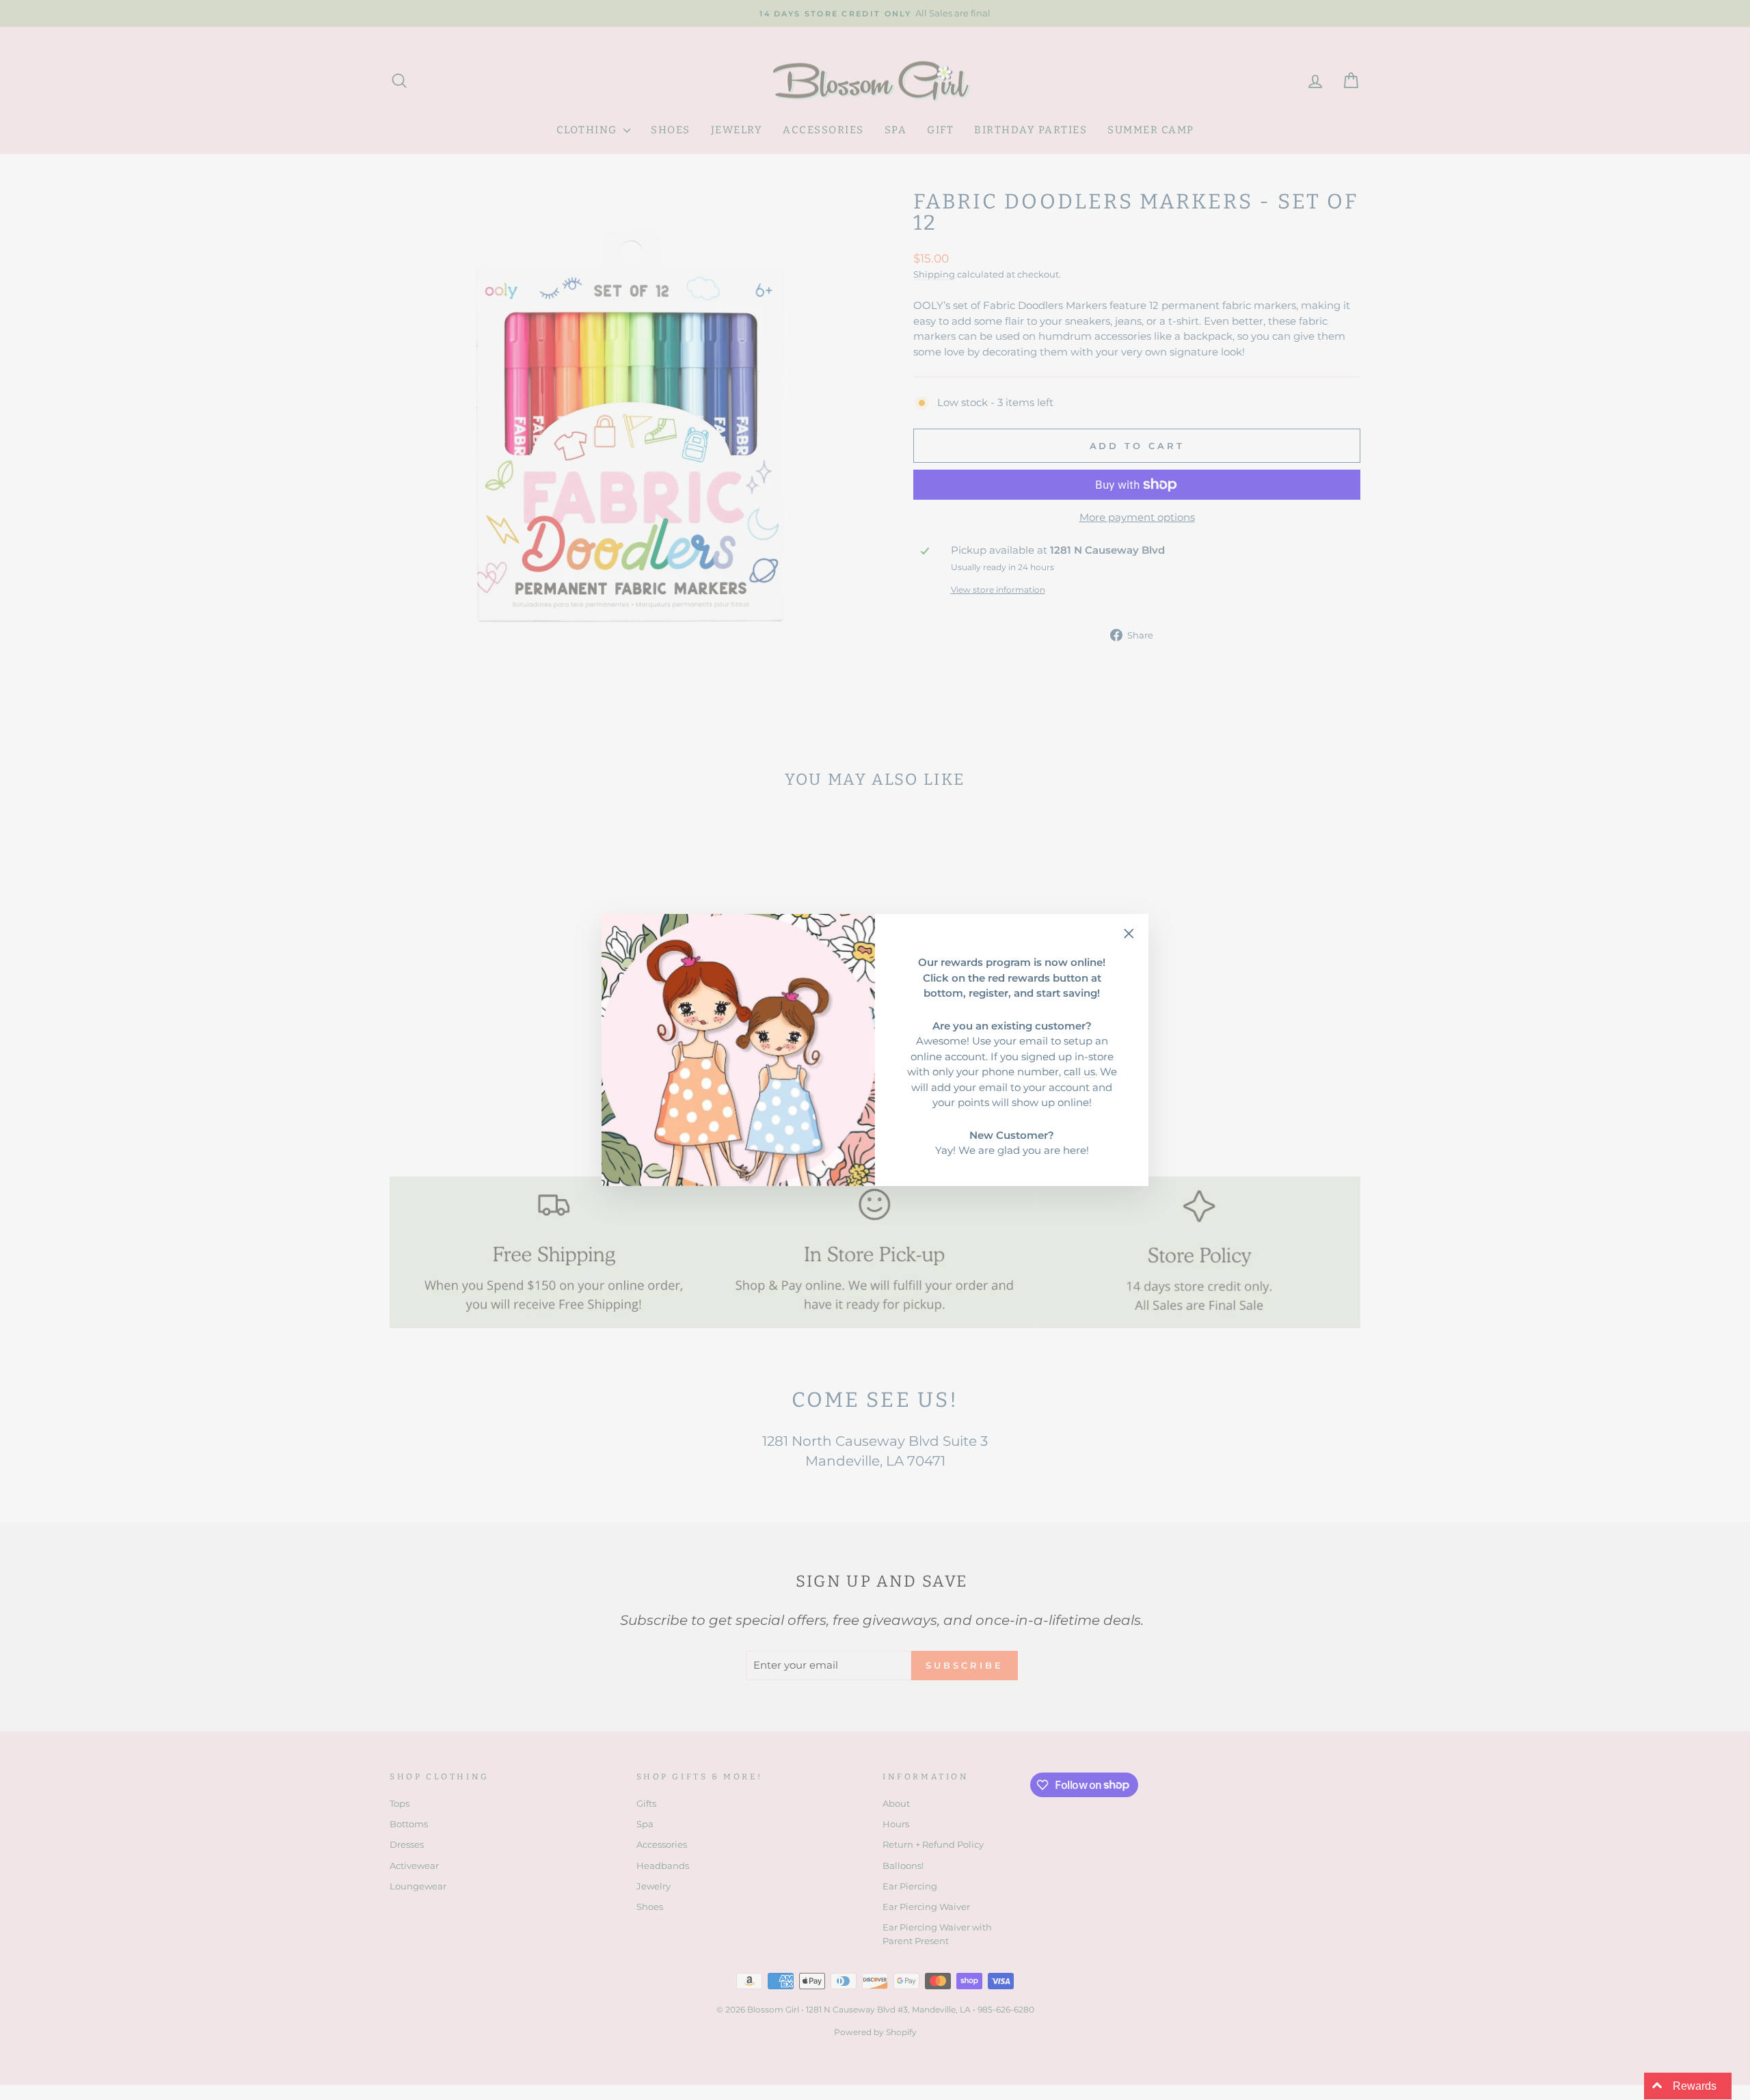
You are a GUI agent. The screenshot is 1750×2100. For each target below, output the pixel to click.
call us (1079, 1072)
